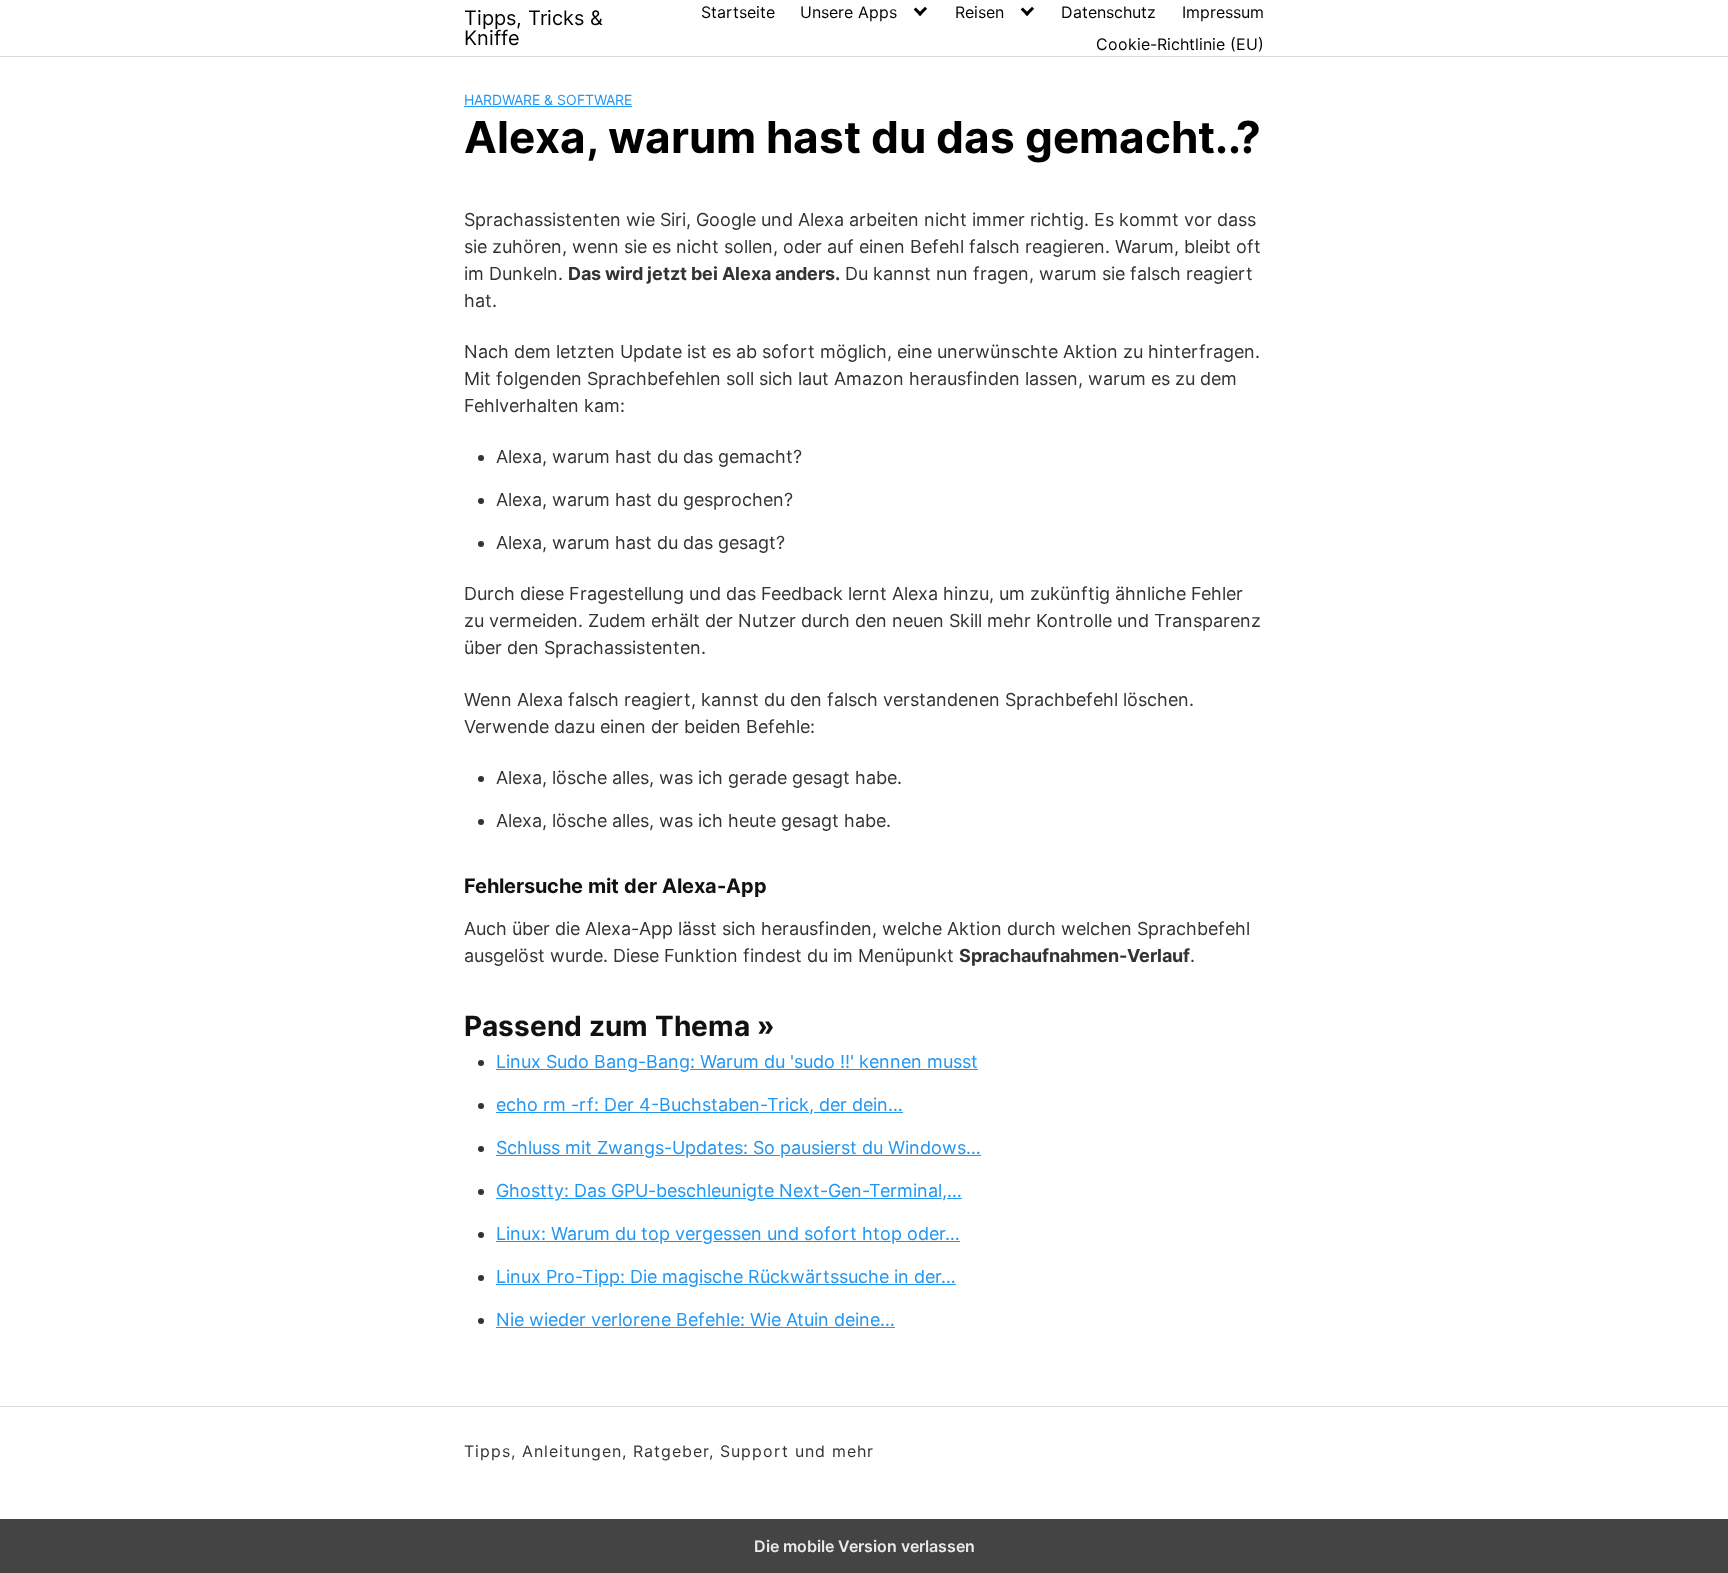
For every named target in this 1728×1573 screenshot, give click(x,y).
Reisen (979, 12)
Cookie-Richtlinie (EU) (1180, 44)
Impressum (1223, 12)
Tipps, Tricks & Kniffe (533, 28)
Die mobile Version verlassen (864, 1546)
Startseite (738, 12)
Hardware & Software (548, 99)
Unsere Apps (848, 12)
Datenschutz (1108, 12)
